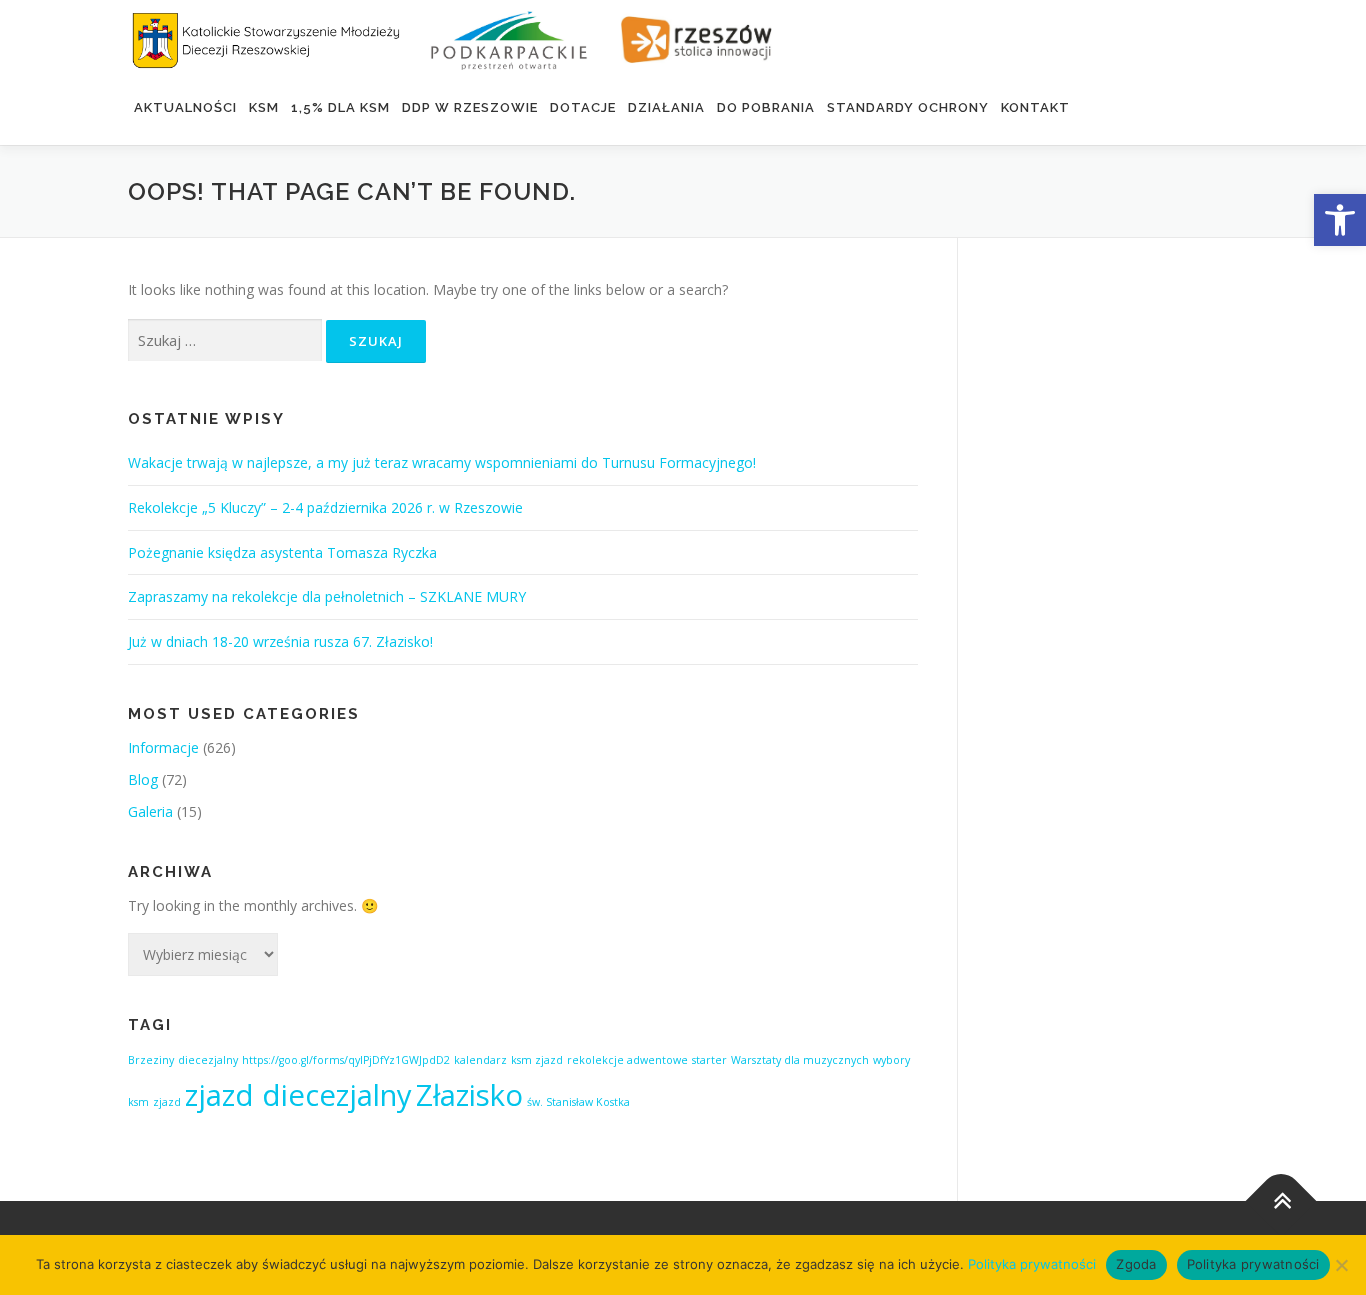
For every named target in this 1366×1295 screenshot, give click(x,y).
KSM (264, 107)
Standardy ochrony (908, 107)
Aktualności (185, 107)
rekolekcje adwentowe (627, 1060)
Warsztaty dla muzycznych (800, 1060)
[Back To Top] (1281, 1200)
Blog (143, 779)
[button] (1340, 220)
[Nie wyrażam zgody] (1341, 1265)
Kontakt (1035, 107)
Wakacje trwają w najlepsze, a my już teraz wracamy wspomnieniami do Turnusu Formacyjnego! (442, 462)
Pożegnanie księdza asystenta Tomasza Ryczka (282, 552)
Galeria (150, 811)
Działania (666, 107)
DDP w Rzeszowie (470, 107)
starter (709, 1060)
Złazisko (469, 1095)
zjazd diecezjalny (298, 1095)
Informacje (163, 747)
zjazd (167, 1102)
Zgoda (1136, 1264)
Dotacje (583, 107)
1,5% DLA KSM (340, 107)
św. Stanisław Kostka (578, 1102)
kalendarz (480, 1060)
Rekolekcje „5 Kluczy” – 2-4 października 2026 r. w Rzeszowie (325, 507)
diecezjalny (208, 1060)
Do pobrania (766, 107)
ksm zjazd (537, 1060)
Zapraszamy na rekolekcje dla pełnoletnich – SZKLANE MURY (327, 596)
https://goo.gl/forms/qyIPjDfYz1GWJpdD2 (346, 1060)
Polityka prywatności (1032, 1264)
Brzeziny (151, 1060)
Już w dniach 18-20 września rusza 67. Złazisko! (280, 641)
